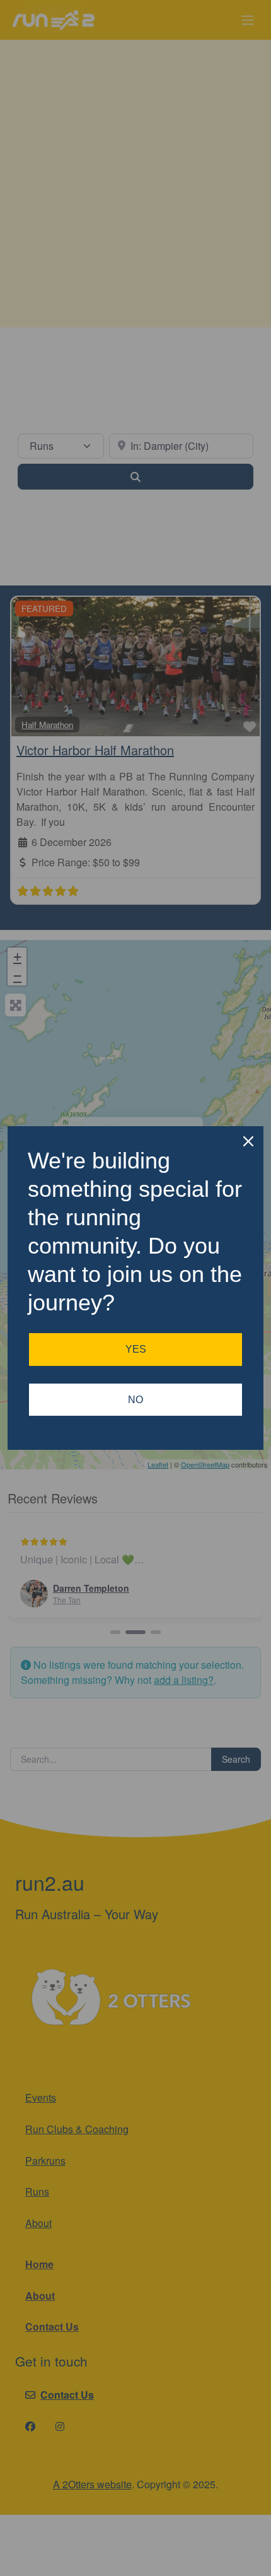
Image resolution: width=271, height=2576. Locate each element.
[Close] (248, 1141)
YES (136, 1349)
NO (135, 1400)
